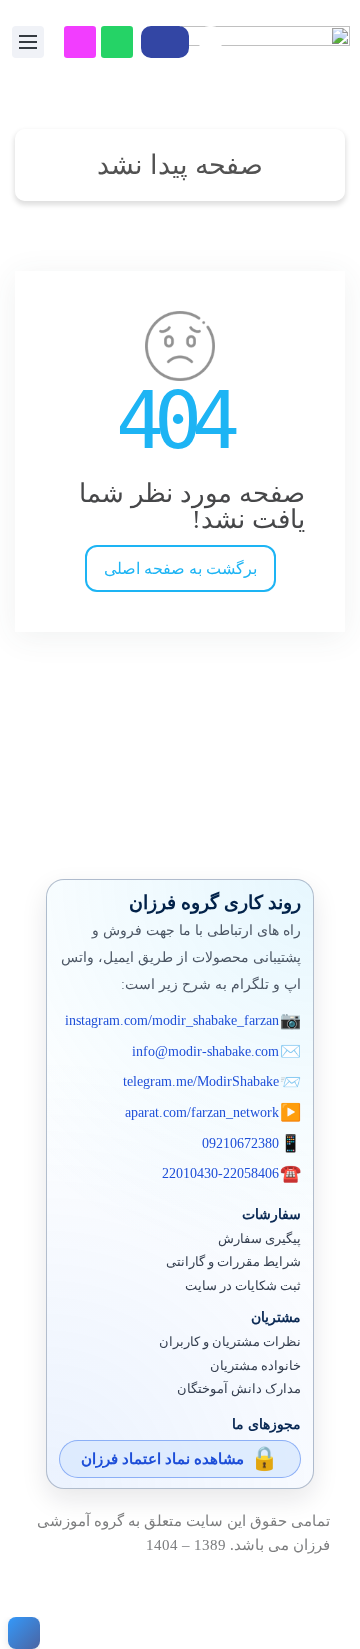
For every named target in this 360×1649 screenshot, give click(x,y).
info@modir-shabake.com (205, 1051)
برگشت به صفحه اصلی (180, 568)
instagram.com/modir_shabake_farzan (172, 1020)
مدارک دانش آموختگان (239, 1389)
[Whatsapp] (117, 42)
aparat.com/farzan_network (202, 1112)
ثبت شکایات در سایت (243, 1286)
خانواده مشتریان (255, 1366)
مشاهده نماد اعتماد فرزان (162, 1459)
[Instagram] (80, 42)
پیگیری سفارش (259, 1239)
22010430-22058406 (220, 1173)
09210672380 (240, 1143)
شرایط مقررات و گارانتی (233, 1262)
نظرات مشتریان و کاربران (230, 1342)
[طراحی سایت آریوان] (20, 1633)
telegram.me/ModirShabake (201, 1081)
